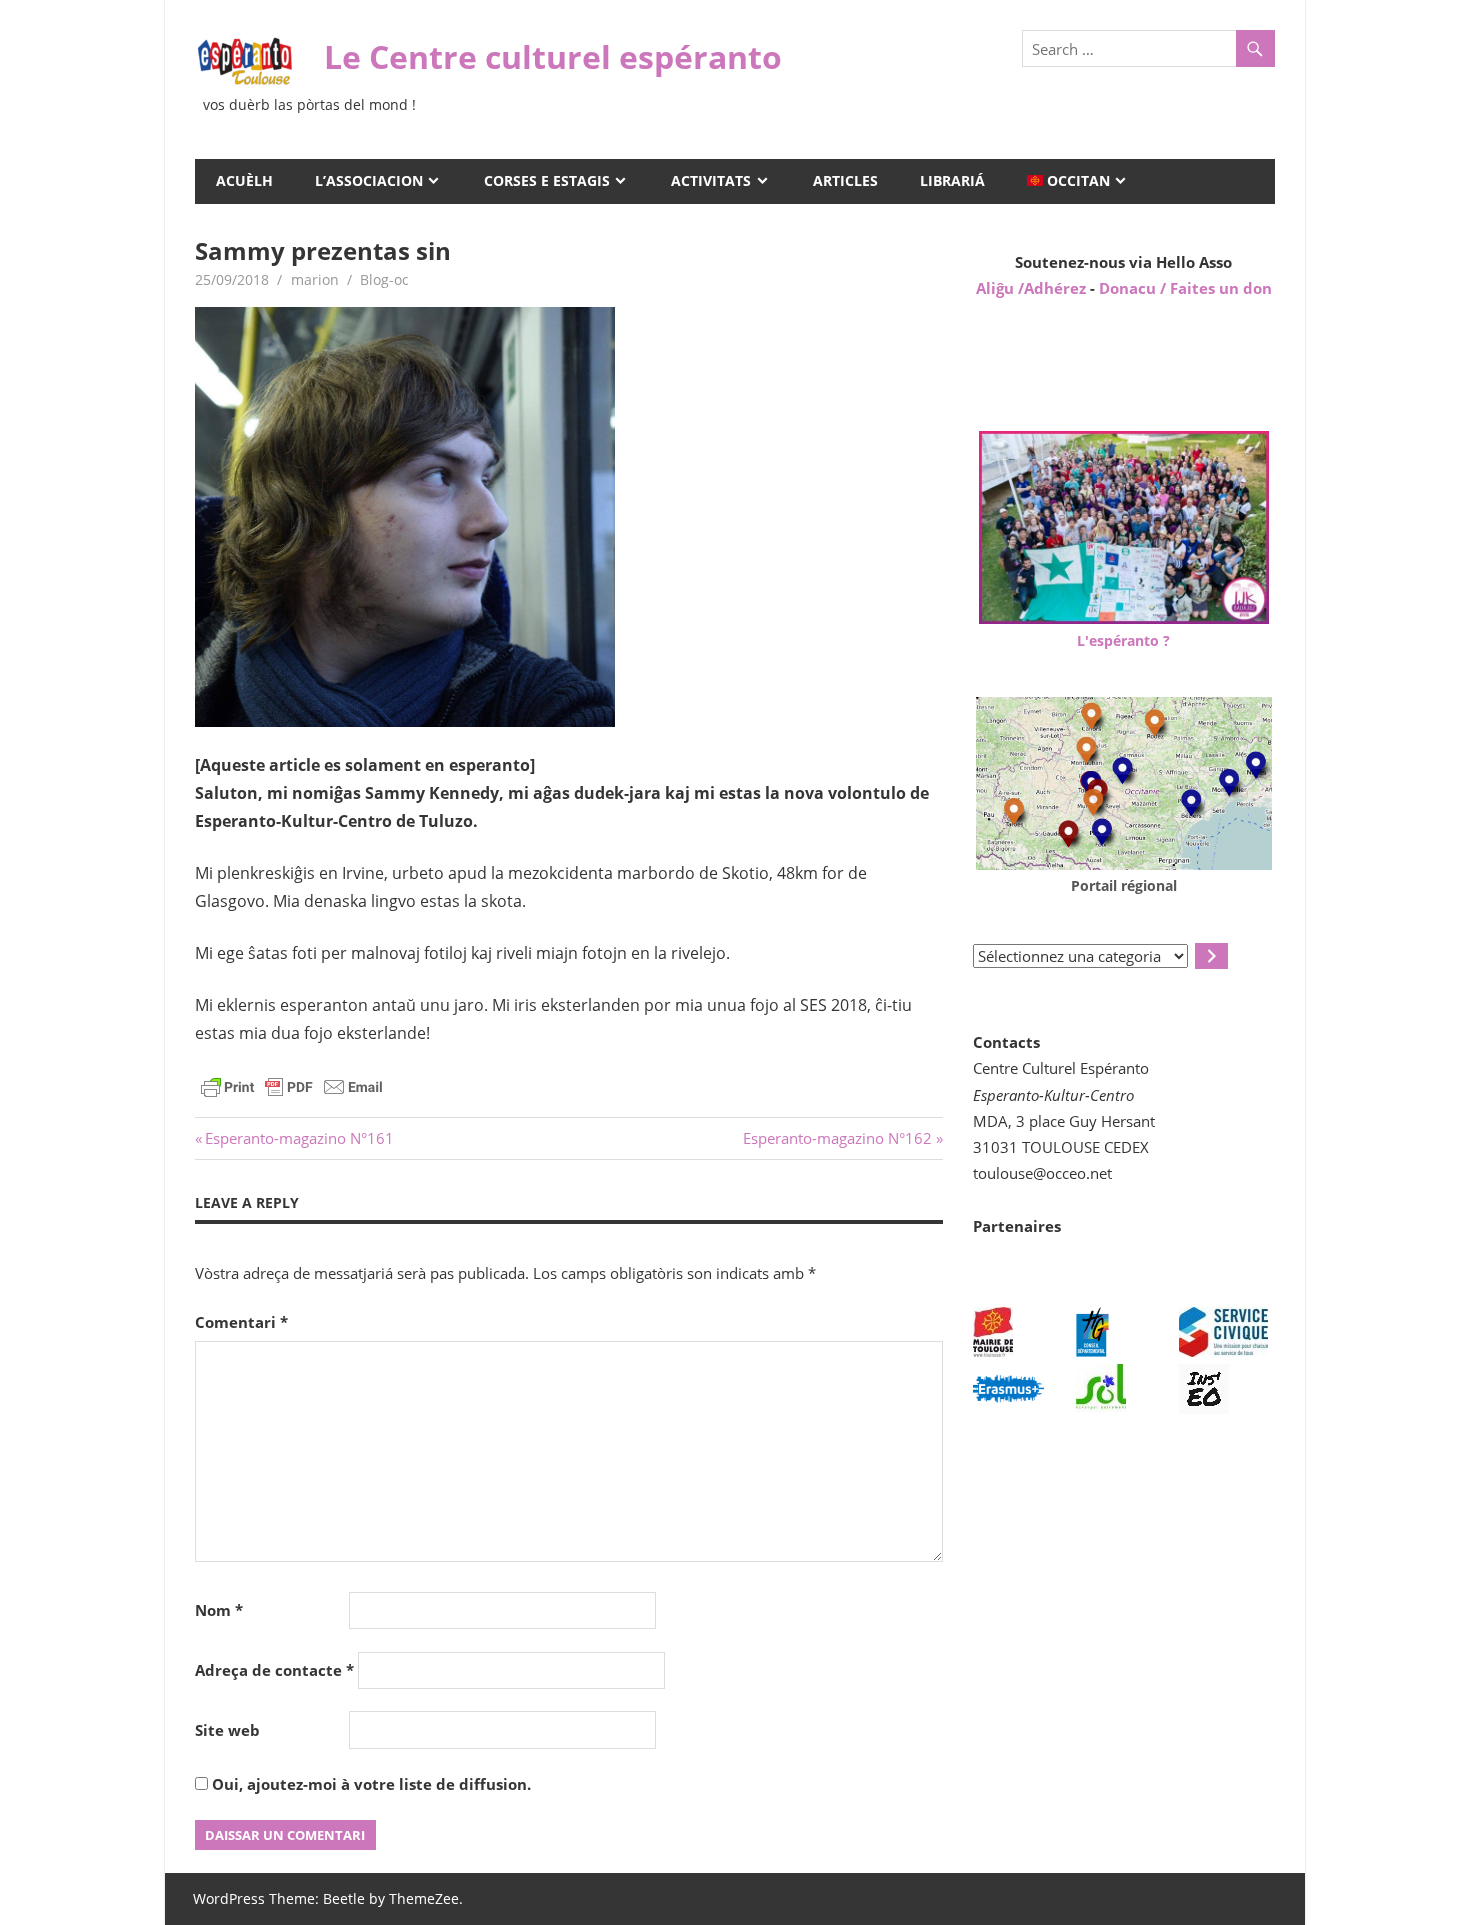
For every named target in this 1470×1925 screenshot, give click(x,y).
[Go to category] (1211, 956)
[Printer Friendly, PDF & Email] (292, 1085)
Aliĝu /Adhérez (1033, 288)
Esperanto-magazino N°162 (837, 1138)
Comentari (241, 1322)
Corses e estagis (547, 180)
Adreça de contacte (274, 1670)
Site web (227, 1730)
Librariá (952, 180)
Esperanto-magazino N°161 (299, 1138)
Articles (845, 180)
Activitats (711, 180)
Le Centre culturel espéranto (553, 56)
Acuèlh (244, 180)
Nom (219, 1610)
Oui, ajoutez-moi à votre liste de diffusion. (369, 1784)
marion (315, 279)
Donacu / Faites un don (1185, 288)
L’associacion (369, 180)
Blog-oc (384, 279)
